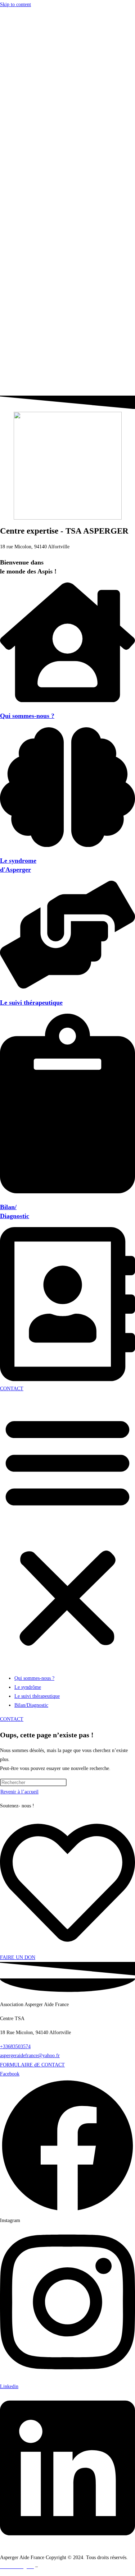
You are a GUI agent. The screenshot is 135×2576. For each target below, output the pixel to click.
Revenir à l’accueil (19, 1792)
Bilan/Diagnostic (31, 64)
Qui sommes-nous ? (34, 37)
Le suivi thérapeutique (37, 55)
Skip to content (15, 4)
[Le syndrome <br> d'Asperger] (67, 845)
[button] (67, 212)
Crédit (46, 2566)
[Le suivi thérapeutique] (67, 987)
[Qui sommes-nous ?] (67, 701)
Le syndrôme (28, 46)
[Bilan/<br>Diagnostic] (67, 1192)
